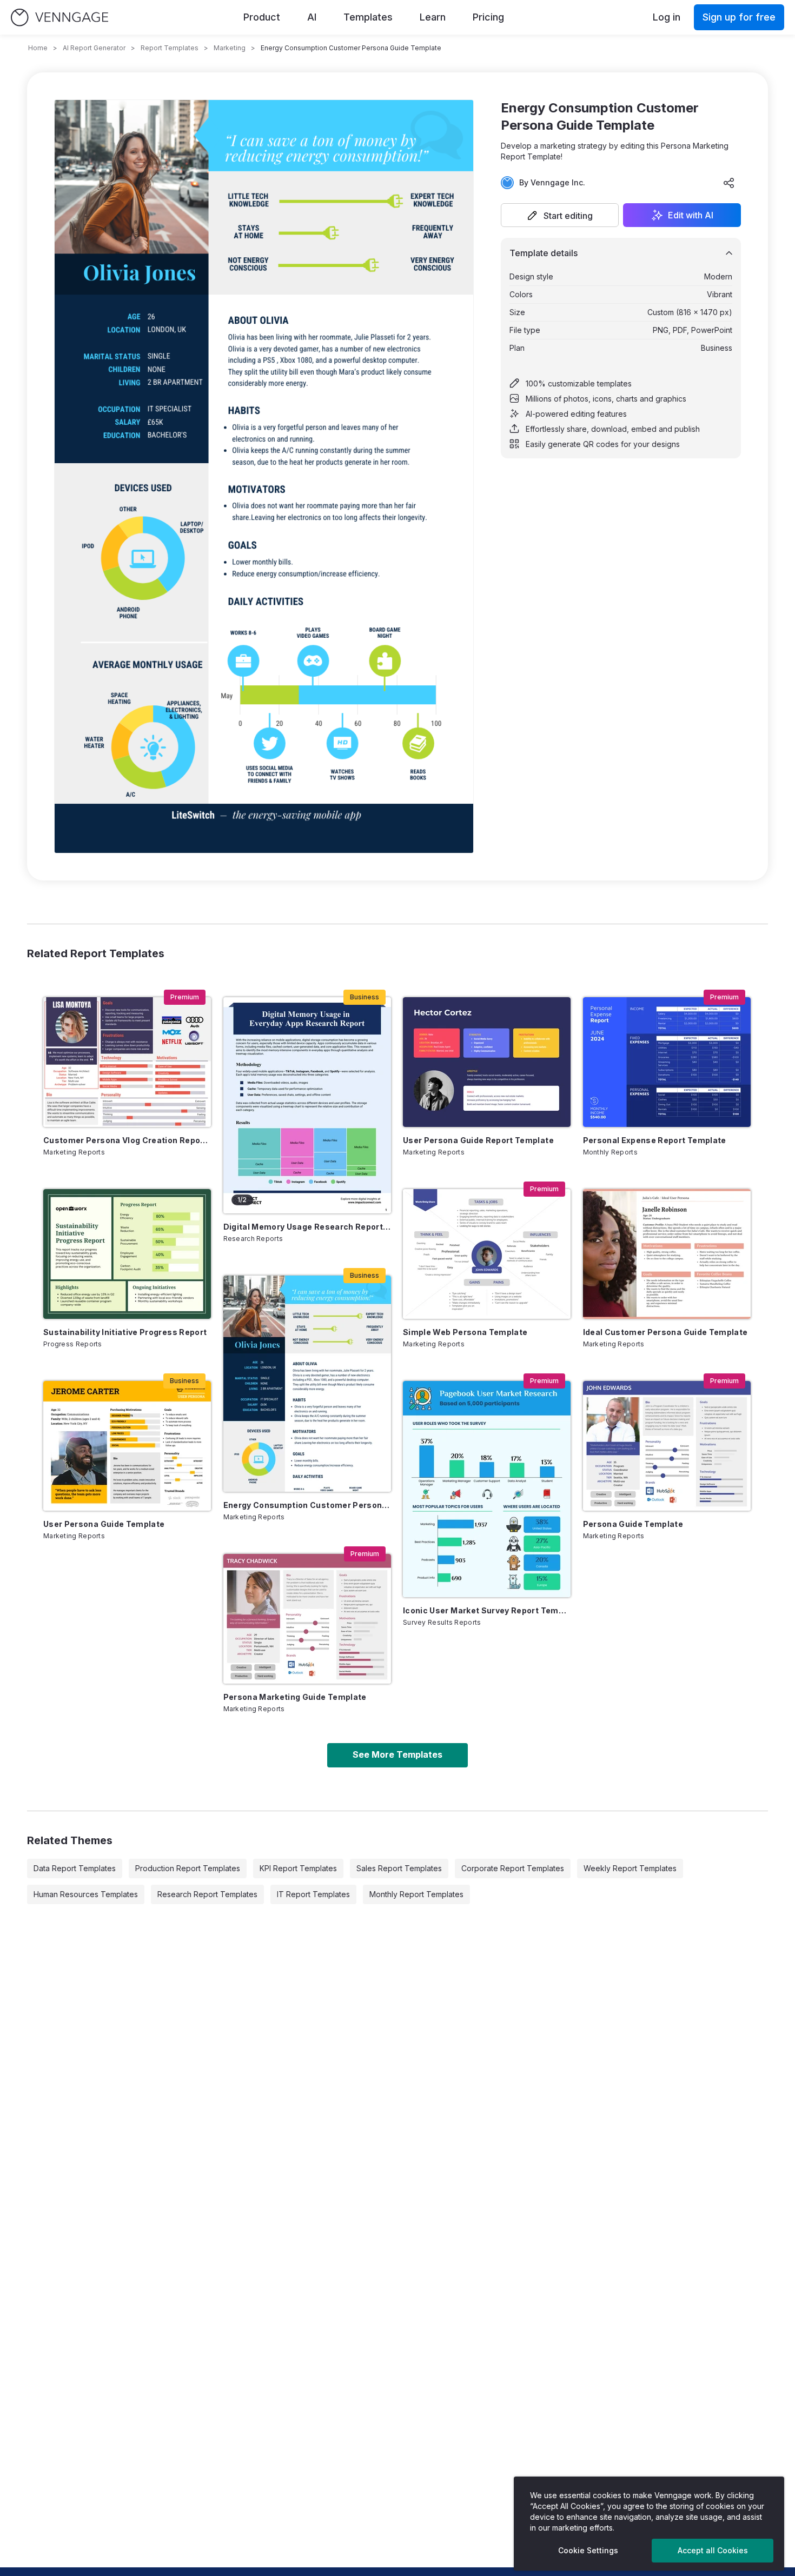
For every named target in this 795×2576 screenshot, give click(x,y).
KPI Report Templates (298, 1868)
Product (262, 17)
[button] (560, 215)
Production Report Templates (188, 1868)
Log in (667, 17)
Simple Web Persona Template (465, 1332)
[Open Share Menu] (729, 183)
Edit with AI (691, 215)
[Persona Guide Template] (667, 1446)
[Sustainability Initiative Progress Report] (127, 1254)
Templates (368, 17)
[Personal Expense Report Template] (667, 1062)
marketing (230, 48)
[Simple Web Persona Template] (487, 1254)
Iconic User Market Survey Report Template (487, 1610)
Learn (433, 17)
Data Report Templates (75, 1868)
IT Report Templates (313, 1894)
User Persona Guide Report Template (478, 1140)
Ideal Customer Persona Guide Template (665, 1332)
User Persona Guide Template (104, 1524)
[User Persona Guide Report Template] (487, 1062)
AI (312, 17)
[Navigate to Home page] (59, 18)
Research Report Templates (207, 1894)
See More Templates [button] (398, 1754)
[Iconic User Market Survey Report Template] (487, 1489)
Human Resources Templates (86, 1894)
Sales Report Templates (399, 1868)
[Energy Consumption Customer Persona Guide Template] (307, 1384)
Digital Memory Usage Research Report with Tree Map (307, 1227)
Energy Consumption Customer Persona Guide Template (307, 1505)
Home (38, 48)
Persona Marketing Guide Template (295, 1697)
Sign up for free (739, 17)
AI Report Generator (94, 48)
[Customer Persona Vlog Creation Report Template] (127, 1062)
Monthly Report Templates (416, 1894)
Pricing (488, 17)
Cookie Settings (588, 2550)
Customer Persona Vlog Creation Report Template (127, 1140)
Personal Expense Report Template (655, 1140)
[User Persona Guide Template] (127, 1446)
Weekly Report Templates (630, 1868)
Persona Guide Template (633, 1524)
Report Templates (170, 48)
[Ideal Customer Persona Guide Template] (667, 1254)
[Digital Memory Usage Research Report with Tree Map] (307, 1105)
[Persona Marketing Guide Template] (307, 1619)
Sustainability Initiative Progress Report (125, 1332)
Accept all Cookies (713, 2550)
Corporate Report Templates (513, 1868)
